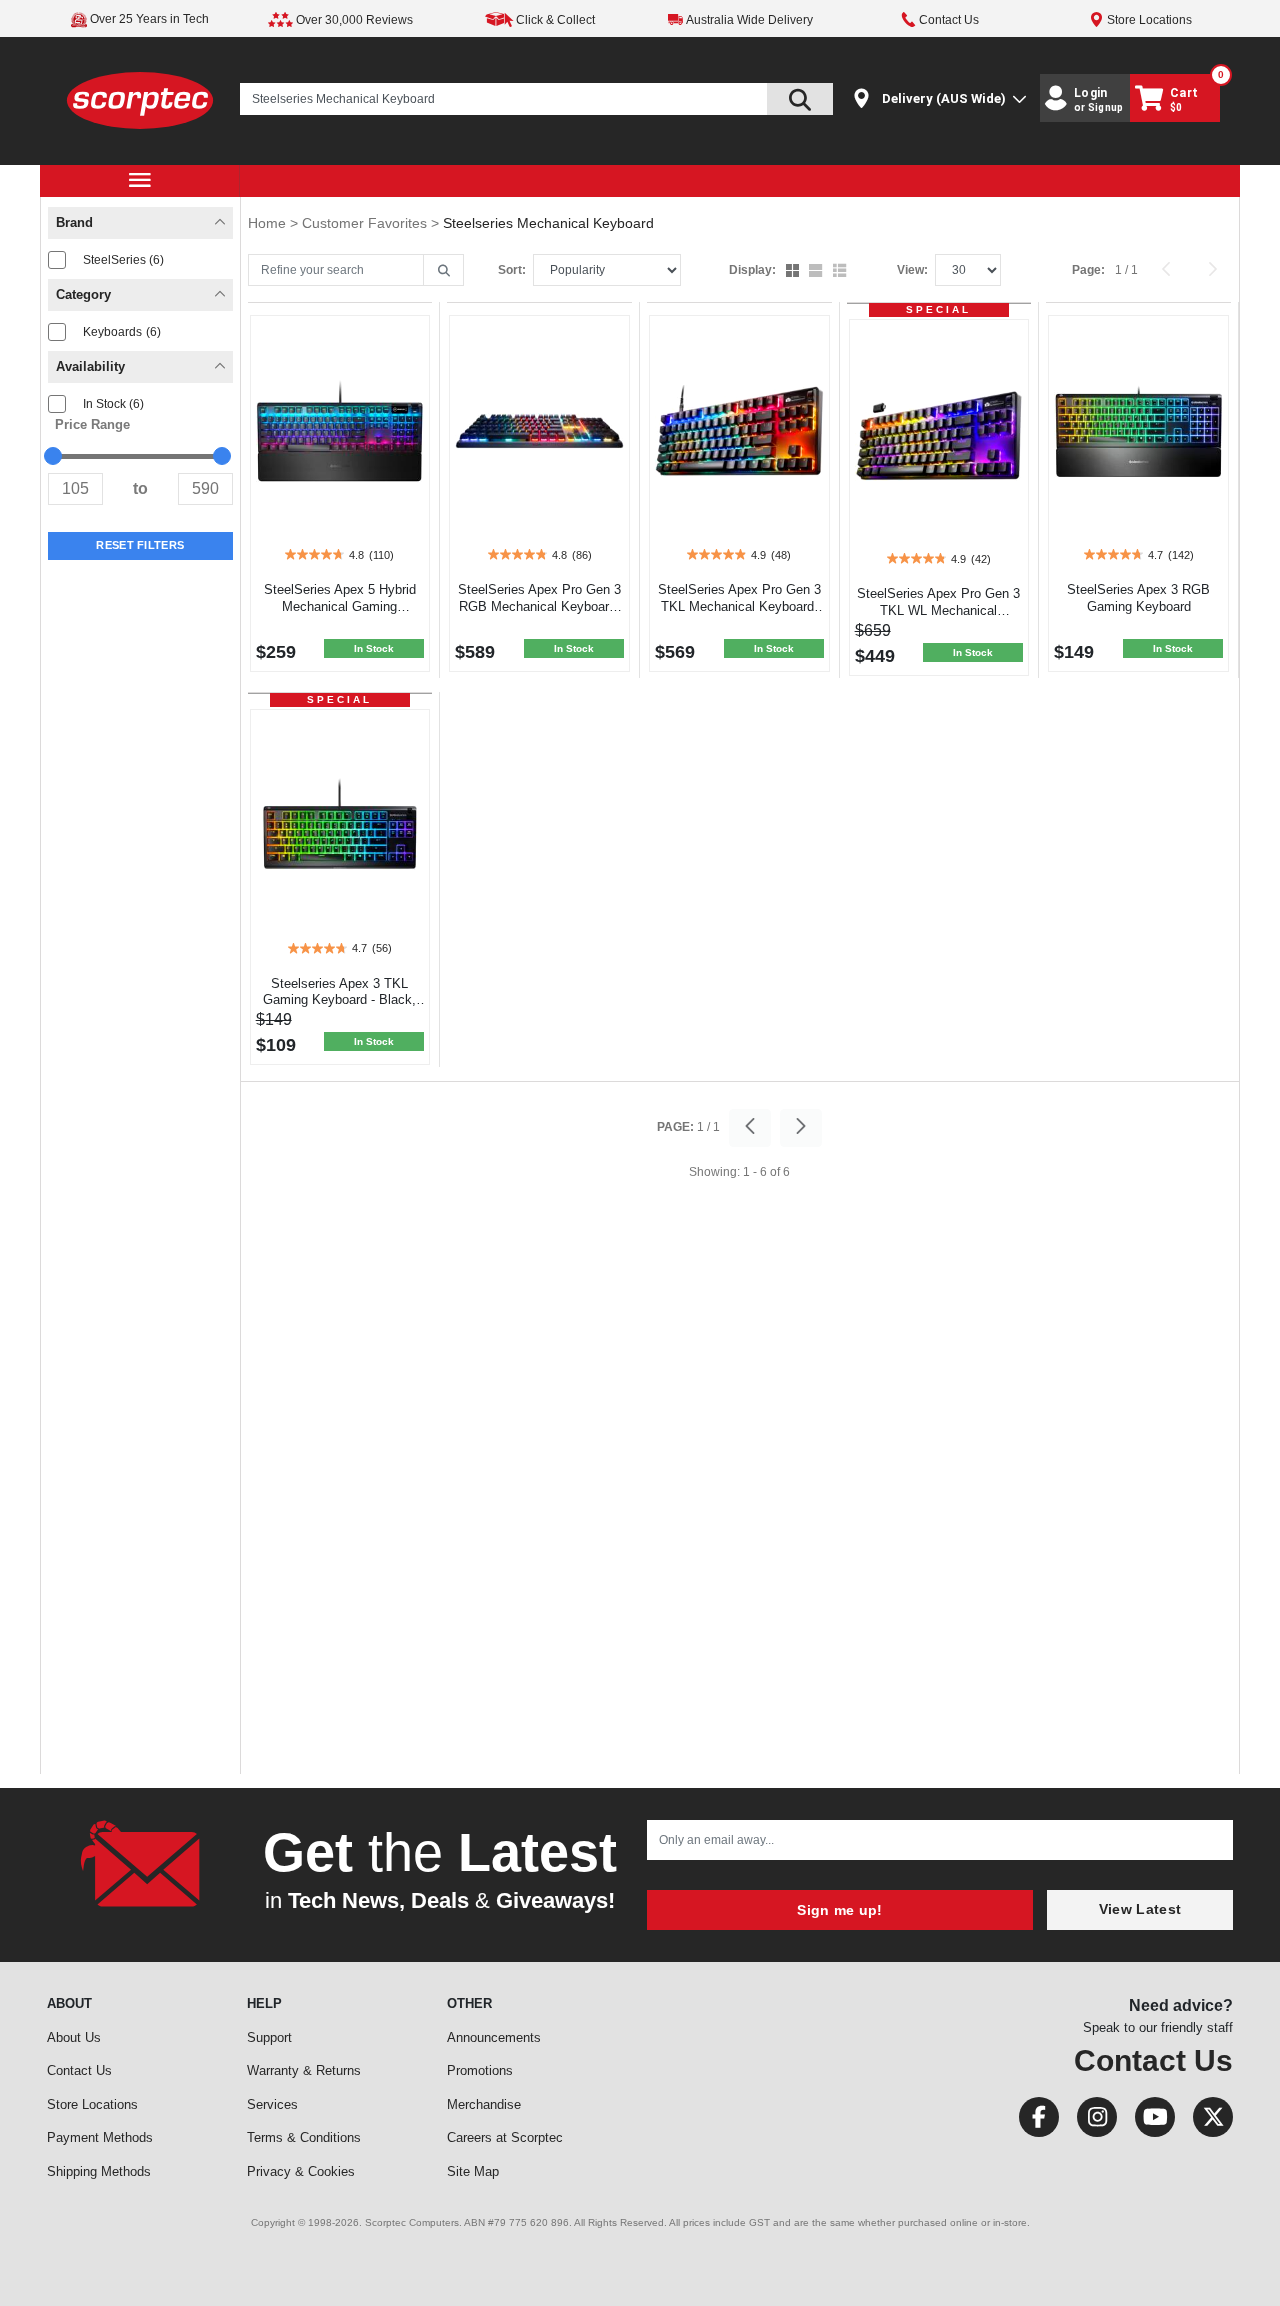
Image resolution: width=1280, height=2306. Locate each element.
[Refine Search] (443, 271)
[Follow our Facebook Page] (1033, 2121)
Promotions (480, 2070)
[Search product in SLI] (800, 99)
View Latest (1140, 1909)
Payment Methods (100, 2137)
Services (272, 2104)
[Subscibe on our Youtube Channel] (1149, 2121)
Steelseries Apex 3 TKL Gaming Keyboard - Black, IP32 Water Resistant (339, 1000)
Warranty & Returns (304, 2070)
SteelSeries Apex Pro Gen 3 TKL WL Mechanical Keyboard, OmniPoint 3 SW (938, 610)
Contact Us (79, 2070)
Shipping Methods (99, 2171)
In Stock (113, 404)
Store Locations (92, 2104)
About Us (74, 2037)
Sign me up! (839, 1910)
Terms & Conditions (304, 2137)
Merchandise (484, 2104)
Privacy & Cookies (301, 2171)
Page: (1088, 270)
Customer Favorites (366, 223)
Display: (752, 270)
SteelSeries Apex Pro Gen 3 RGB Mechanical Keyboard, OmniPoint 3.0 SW (539, 606)
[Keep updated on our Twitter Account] (1205, 2121)
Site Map (473, 2171)
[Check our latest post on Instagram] (1091, 2121)
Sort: (512, 270)
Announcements (494, 2037)
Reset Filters (140, 545)
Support (269, 2037)
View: (912, 270)
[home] (140, 99)
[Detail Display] (817, 272)
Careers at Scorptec (505, 2137)
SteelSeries (123, 260)
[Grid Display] (794, 272)
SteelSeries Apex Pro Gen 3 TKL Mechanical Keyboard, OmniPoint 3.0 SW (739, 606)
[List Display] (841, 272)
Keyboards (122, 332)
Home (269, 223)
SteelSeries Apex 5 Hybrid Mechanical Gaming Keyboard (340, 606)
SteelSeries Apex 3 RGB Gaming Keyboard (1138, 598)
